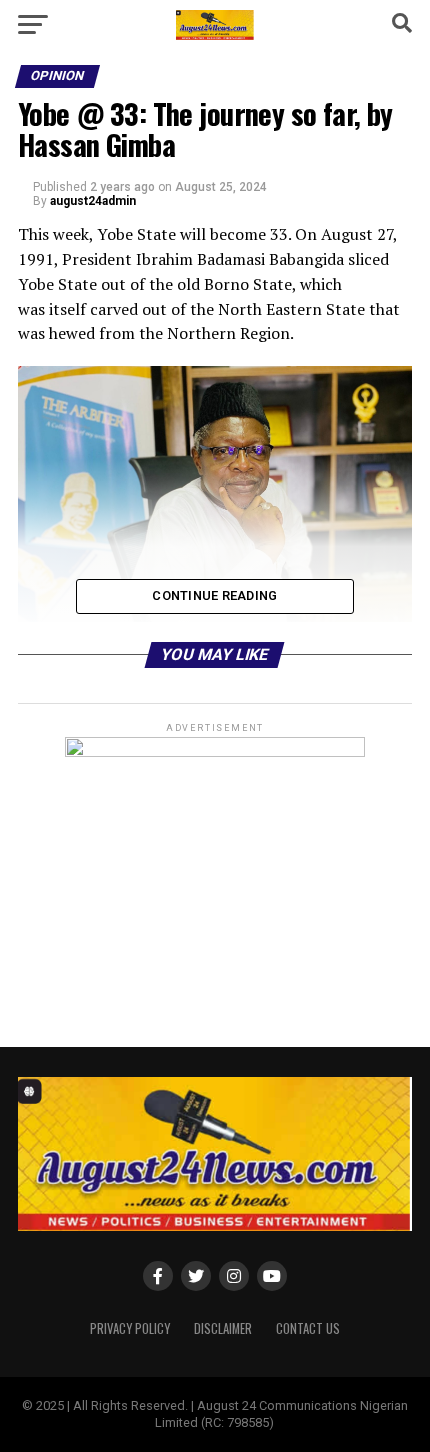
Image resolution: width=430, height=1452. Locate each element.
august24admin (93, 201)
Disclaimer (223, 1328)
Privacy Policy (130, 1328)
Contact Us (308, 1328)
